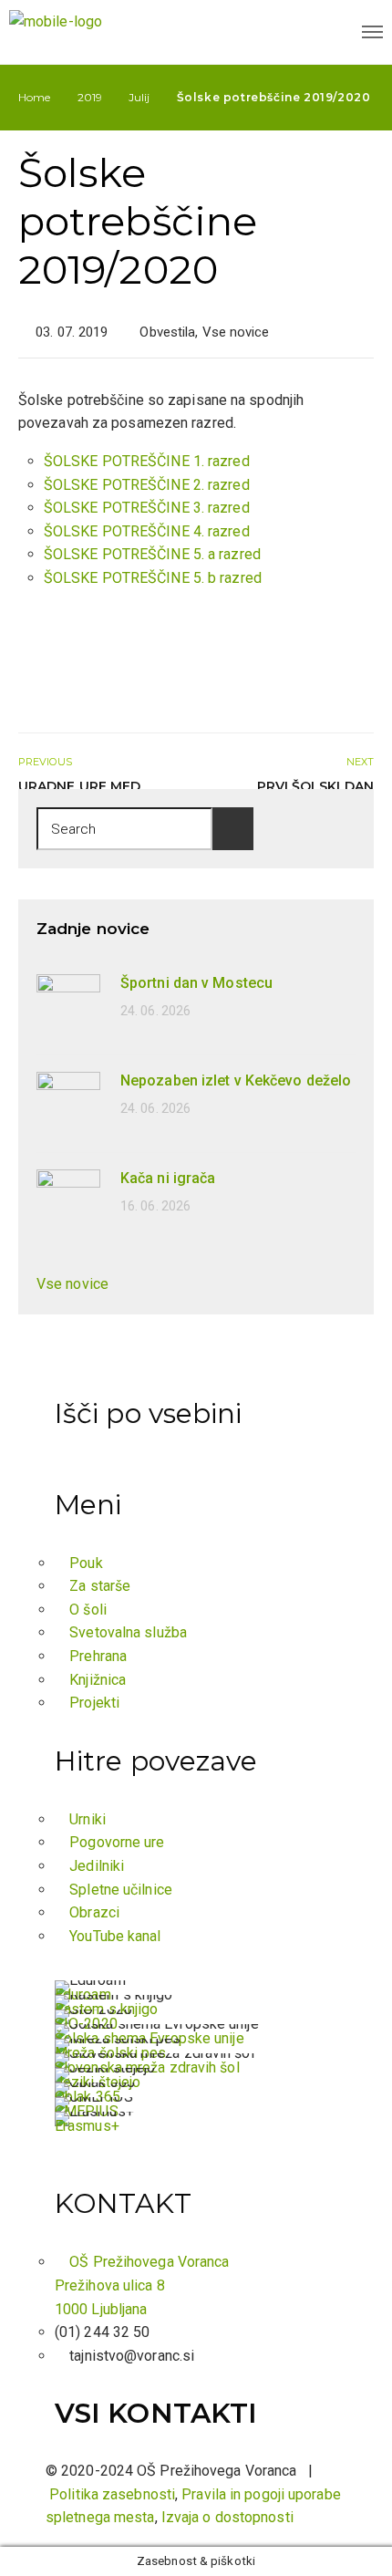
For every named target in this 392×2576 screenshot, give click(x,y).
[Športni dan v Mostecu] (68, 1005)
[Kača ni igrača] (68, 1200)
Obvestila (167, 332)
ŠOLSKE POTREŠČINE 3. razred (147, 508)
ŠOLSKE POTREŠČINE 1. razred (147, 461)
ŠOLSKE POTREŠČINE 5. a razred (152, 554)
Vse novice (236, 332)
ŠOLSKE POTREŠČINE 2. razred (147, 485)
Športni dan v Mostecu (196, 983)
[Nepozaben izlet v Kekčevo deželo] (68, 1102)
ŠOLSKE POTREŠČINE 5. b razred (153, 578)
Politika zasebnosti (112, 2494)
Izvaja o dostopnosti (227, 2517)
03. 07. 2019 (72, 332)
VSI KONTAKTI (156, 2413)
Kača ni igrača (168, 1178)
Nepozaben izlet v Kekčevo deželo (236, 1080)
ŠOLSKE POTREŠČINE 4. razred (147, 531)
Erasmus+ (87, 2126)
